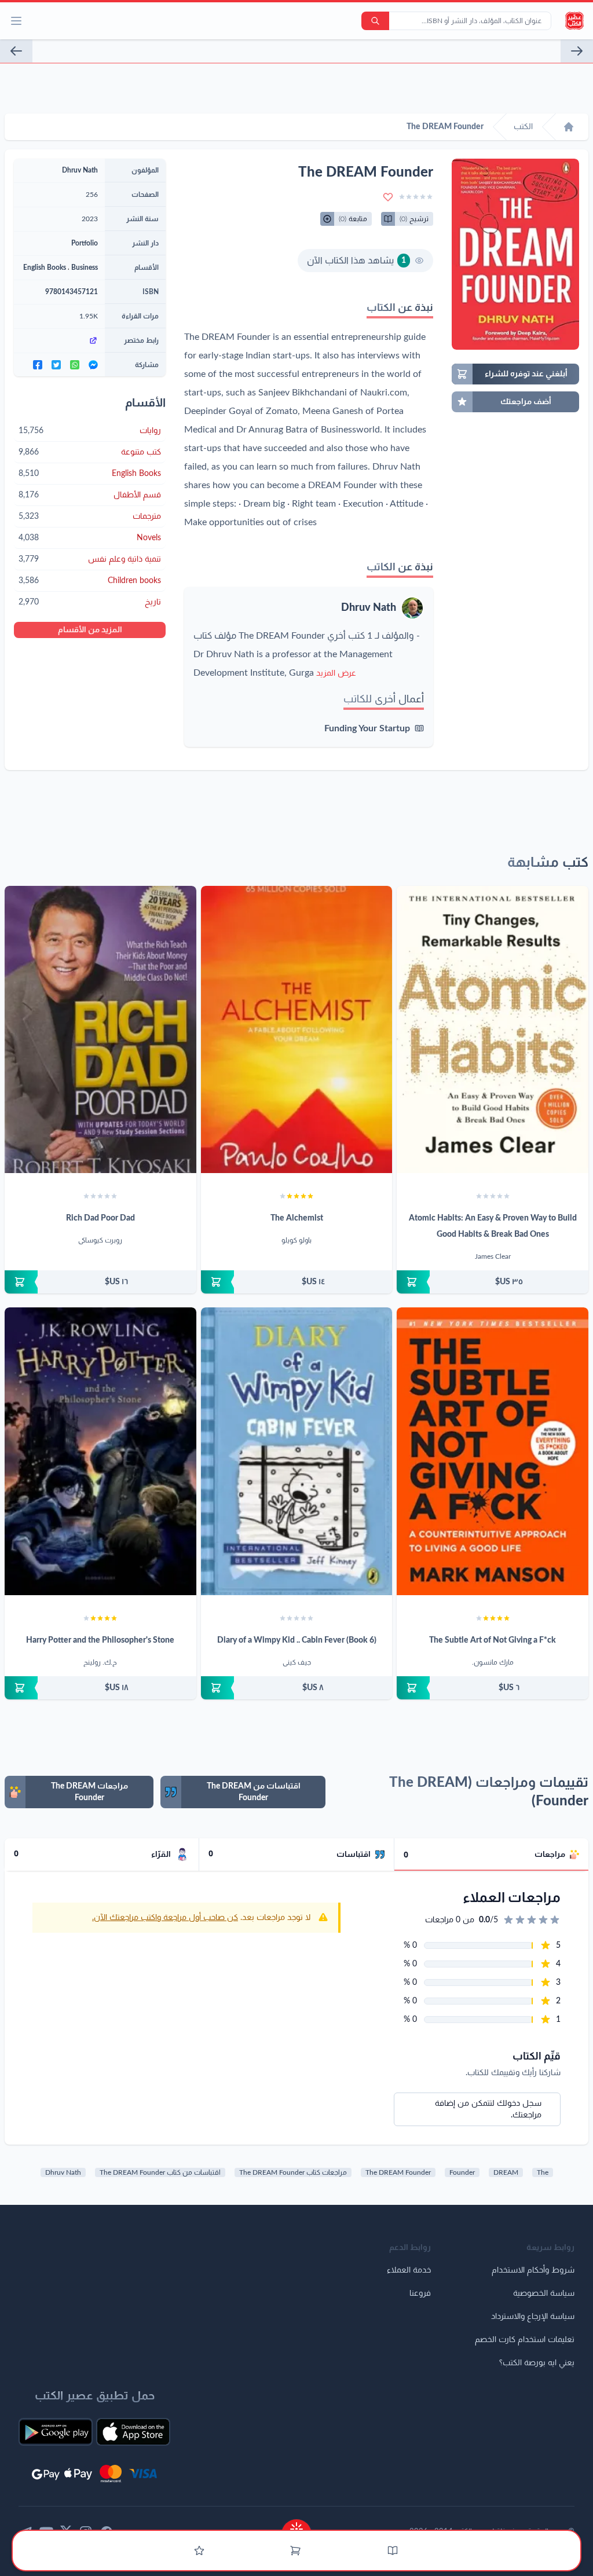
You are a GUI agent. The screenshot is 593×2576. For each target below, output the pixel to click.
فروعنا (420, 2293)
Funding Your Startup (367, 728)
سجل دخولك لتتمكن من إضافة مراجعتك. (488, 2109)
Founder (462, 2172)
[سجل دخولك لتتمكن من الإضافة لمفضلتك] (388, 197)
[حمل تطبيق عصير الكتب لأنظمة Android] (56, 2432)
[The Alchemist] (297, 1030)
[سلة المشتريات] (295, 2551)
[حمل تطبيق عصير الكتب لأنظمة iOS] (133, 2432)
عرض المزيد (336, 673)
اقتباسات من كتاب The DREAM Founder (160, 2172)
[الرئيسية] (569, 127)
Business (85, 268)
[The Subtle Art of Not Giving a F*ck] (493, 1451)
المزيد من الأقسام (90, 630)
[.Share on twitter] (56, 365)
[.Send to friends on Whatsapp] (75, 365)
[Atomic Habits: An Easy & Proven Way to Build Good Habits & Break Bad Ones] (493, 1029)
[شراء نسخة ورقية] (493, 1282)
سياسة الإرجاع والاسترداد (533, 2317)
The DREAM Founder (398, 2172)
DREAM (506, 2172)
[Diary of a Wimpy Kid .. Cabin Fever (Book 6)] (297, 1451)
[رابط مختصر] (59, 340)
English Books (45, 268)
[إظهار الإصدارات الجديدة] (296, 2525)
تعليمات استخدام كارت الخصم (525, 2340)
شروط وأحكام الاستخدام (533, 2270)
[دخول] (199, 2551)
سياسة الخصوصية (544, 2293)
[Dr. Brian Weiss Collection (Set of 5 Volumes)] (577, 51)
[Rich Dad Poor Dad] (100, 1029)
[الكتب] (393, 2551)
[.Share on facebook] (38, 365)
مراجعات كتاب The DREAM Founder (293, 2172)
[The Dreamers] (16, 51)
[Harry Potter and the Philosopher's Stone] (100, 1451)
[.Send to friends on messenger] (93, 365)
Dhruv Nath (369, 608)
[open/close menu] (16, 21)
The (543, 2172)
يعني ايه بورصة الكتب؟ (537, 2363)
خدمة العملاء (409, 2270)
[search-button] (375, 21)
